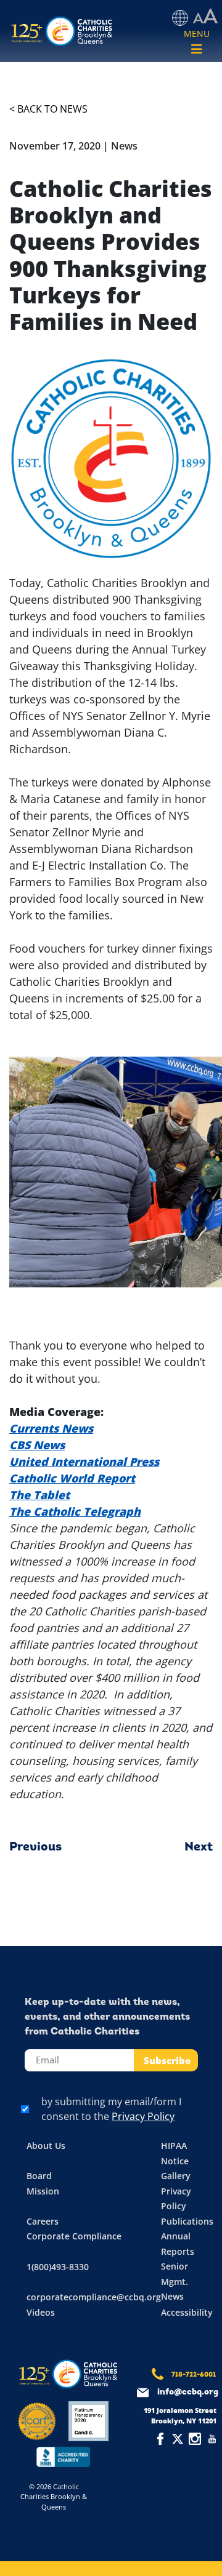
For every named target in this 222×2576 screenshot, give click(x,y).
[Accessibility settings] (205, 17)
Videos (41, 2312)
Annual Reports (178, 2244)
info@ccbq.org (188, 2392)
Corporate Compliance (74, 2236)
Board (39, 2176)
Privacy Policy (143, 2116)
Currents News (51, 1428)
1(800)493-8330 (58, 2267)
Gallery (176, 2176)
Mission (43, 2191)
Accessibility (187, 2312)
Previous (35, 1847)
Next (199, 1847)
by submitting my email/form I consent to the (111, 2109)
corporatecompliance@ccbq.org (94, 2297)
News (172, 2296)
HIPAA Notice (175, 2153)
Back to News (52, 109)
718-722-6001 (194, 2375)
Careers (43, 2221)
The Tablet (39, 1495)
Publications (187, 2221)
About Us (46, 2146)
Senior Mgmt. (175, 2274)
